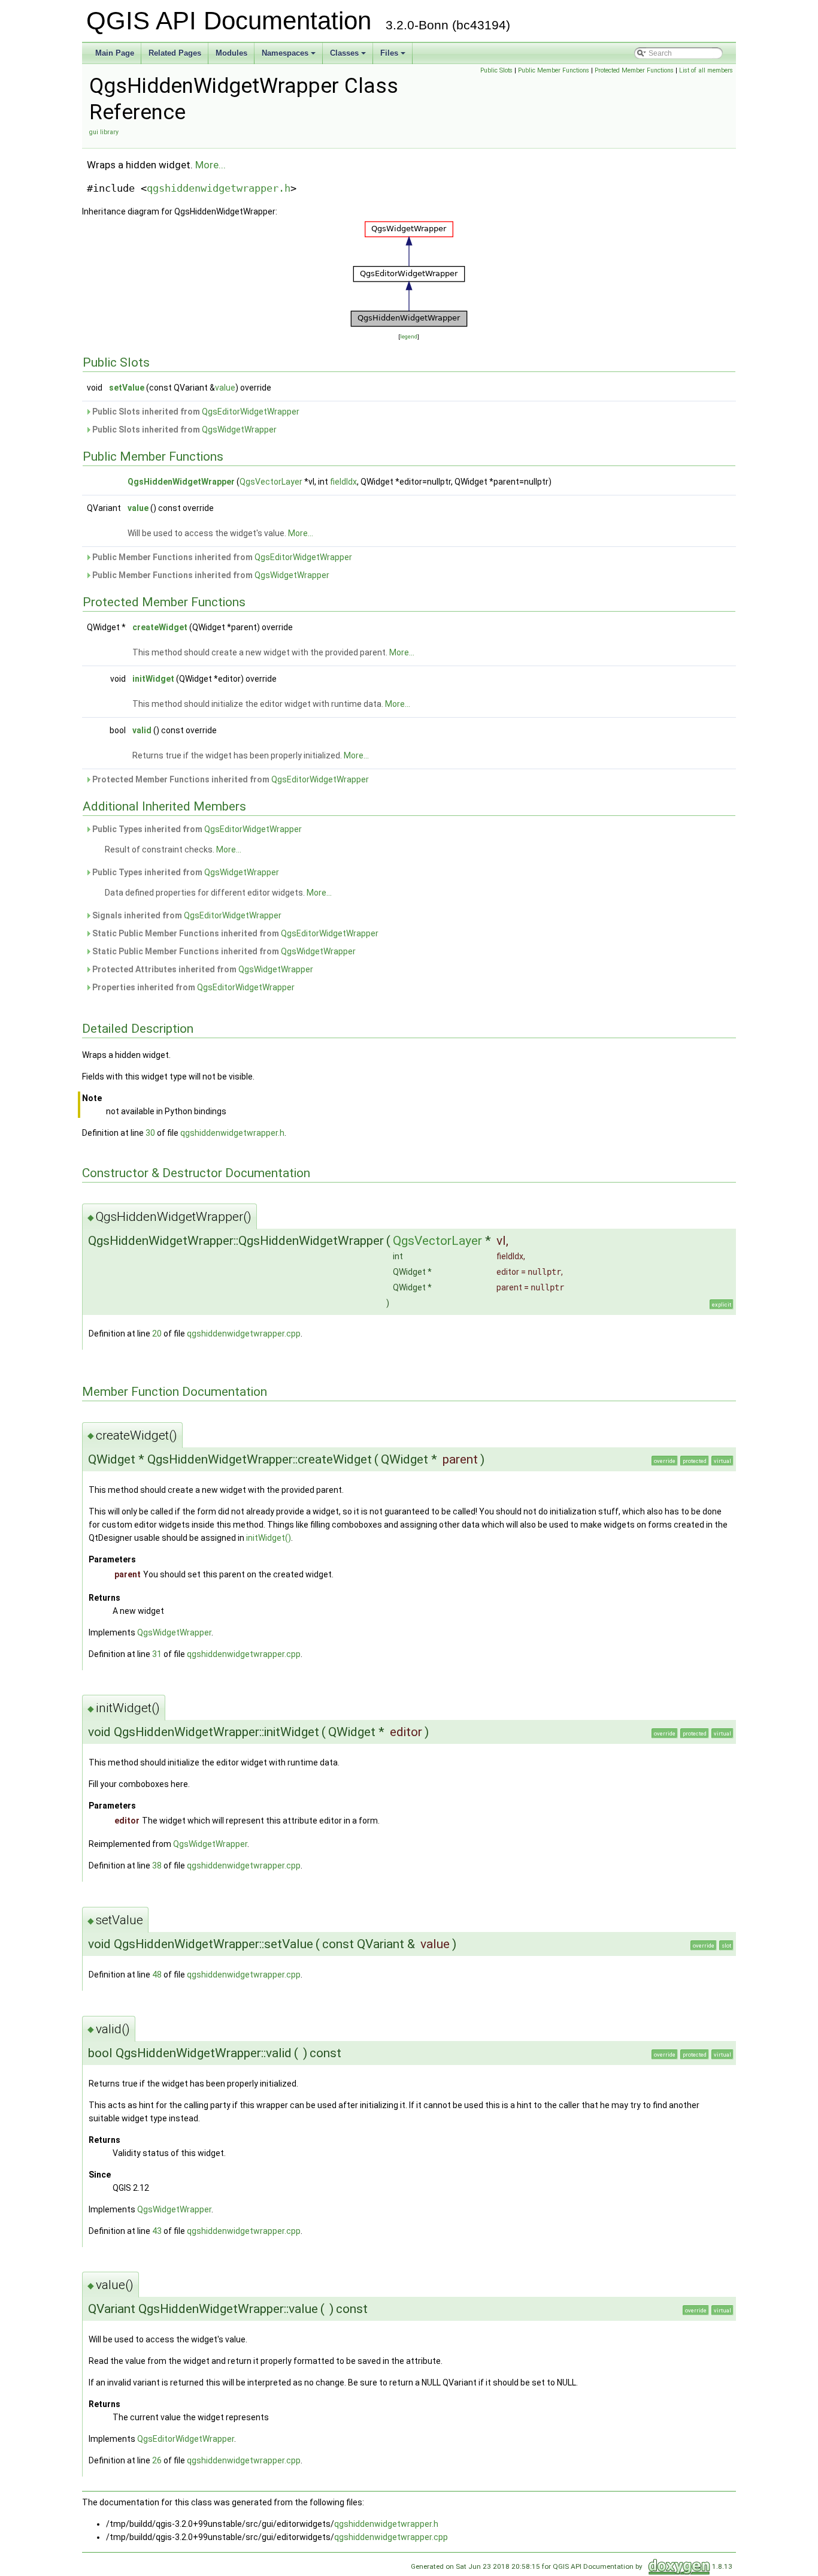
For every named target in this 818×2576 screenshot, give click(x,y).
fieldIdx (343, 482)
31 (157, 1654)
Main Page (115, 53)
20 (157, 1334)
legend (409, 336)
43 (157, 2231)
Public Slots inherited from (195, 412)
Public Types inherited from (196, 829)
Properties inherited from (193, 987)
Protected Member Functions (634, 70)
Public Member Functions (554, 70)
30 (150, 1133)
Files (394, 56)
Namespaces (290, 56)
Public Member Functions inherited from (221, 557)
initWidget (153, 679)
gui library (104, 132)
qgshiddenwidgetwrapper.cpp (244, 1334)
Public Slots (496, 70)
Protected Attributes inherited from (202, 969)
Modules (231, 53)
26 (157, 2460)
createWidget (160, 627)
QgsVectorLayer (271, 482)
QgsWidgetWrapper (239, 430)
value (225, 388)
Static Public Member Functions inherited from (234, 933)
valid (142, 730)
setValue (127, 388)
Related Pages (175, 53)
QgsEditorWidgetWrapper (251, 412)
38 (157, 1866)
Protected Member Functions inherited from (230, 779)
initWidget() (269, 1538)
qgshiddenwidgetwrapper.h (219, 188)
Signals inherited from (186, 915)
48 (157, 1975)
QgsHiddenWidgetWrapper (181, 482)
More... (210, 165)
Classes (349, 56)
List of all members (706, 70)
